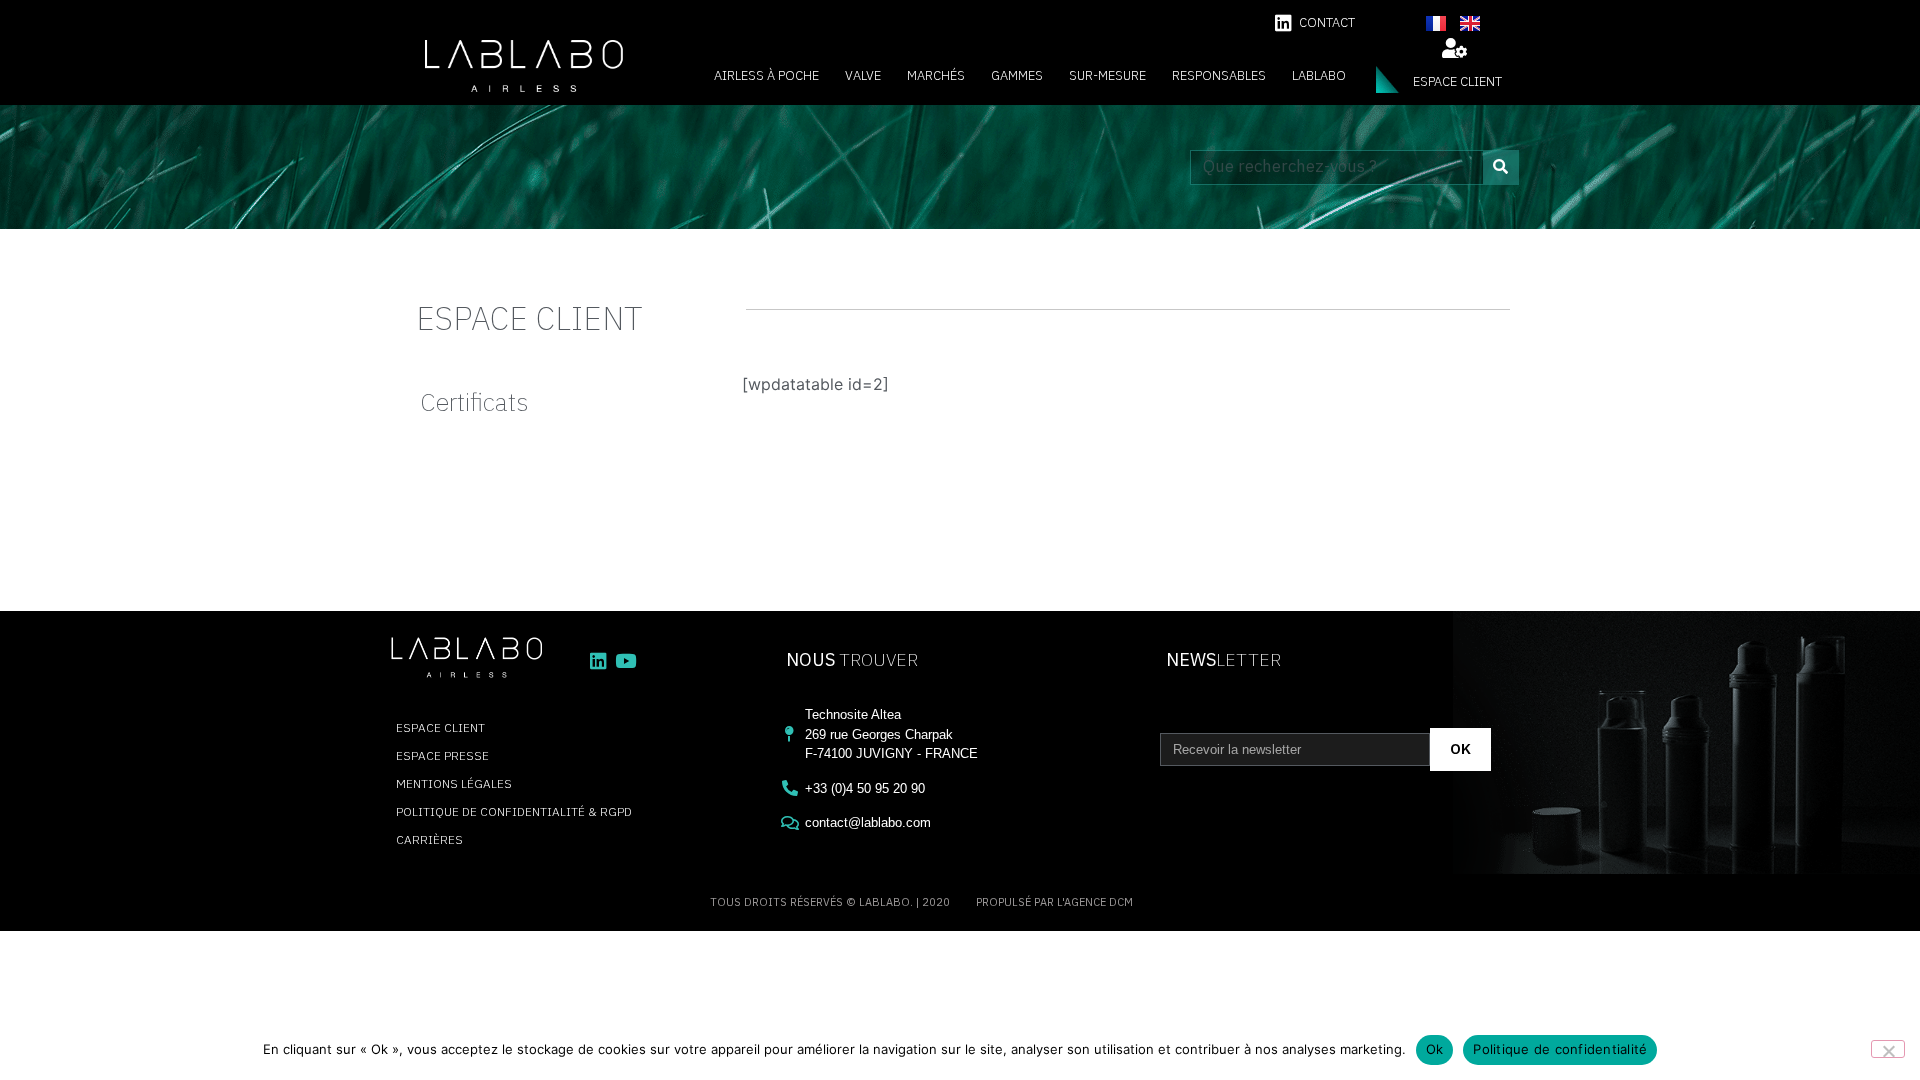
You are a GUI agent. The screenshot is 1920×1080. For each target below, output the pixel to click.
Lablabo (1319, 75)
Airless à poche (766, 75)
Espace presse (442, 755)
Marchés (936, 75)
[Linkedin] (1283, 22)
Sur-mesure (1107, 75)
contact (1327, 22)
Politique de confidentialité (1560, 1049)
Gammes (1017, 75)
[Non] (1888, 1049)
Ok (1435, 1049)
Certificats (474, 401)
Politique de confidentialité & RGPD (514, 811)
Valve (863, 75)
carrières (429, 839)
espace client (1457, 81)
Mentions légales (454, 783)
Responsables (1219, 75)
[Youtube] (625, 660)
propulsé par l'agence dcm (1054, 902)
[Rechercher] (1500, 167)
